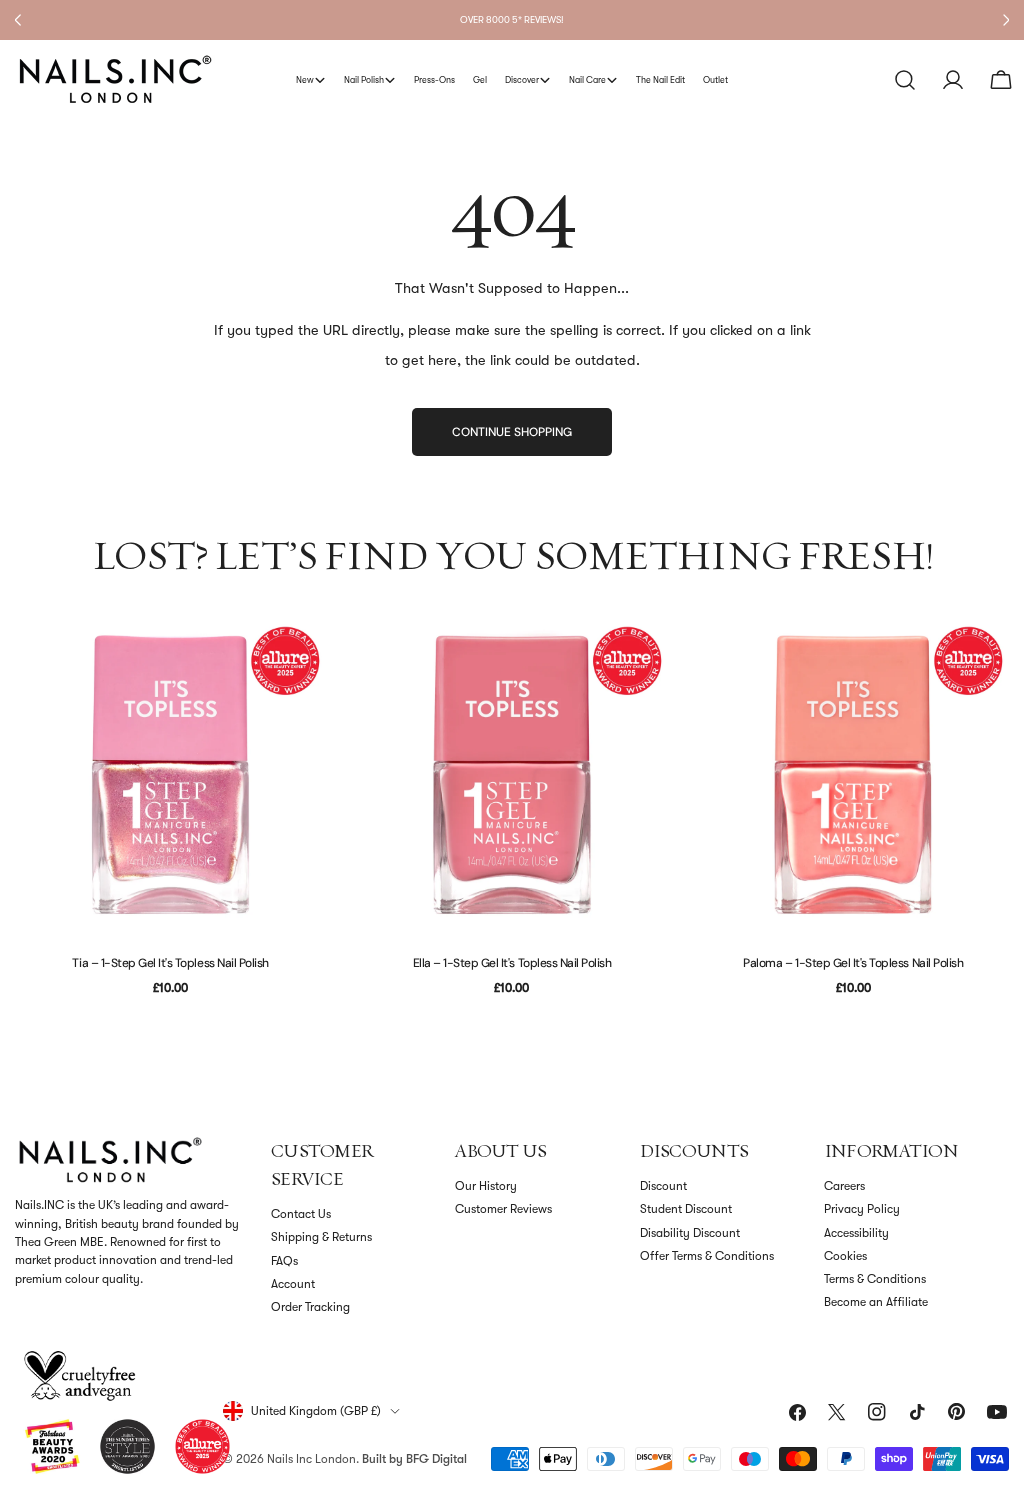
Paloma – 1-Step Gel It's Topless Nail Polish (853, 963)
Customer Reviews (503, 1209)
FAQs (284, 1261)
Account (293, 1284)
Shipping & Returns (321, 1237)
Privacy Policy (862, 1209)
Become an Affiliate (876, 1302)
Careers (844, 1186)
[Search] (905, 80)
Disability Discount (690, 1233)
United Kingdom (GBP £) (316, 1411)
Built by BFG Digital (414, 1459)
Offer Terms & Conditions (707, 1256)
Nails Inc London (311, 1459)
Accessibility (856, 1233)
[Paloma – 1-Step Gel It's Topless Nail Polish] (853, 774)
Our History (486, 1186)
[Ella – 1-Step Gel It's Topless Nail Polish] (511, 774)
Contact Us (301, 1214)
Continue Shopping (512, 432)
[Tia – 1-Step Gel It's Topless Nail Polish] (170, 774)
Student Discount (686, 1209)
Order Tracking (310, 1307)
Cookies (845, 1256)
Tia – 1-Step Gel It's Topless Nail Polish (170, 963)
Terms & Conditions (875, 1279)
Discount (663, 1186)
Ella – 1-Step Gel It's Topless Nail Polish (512, 963)
